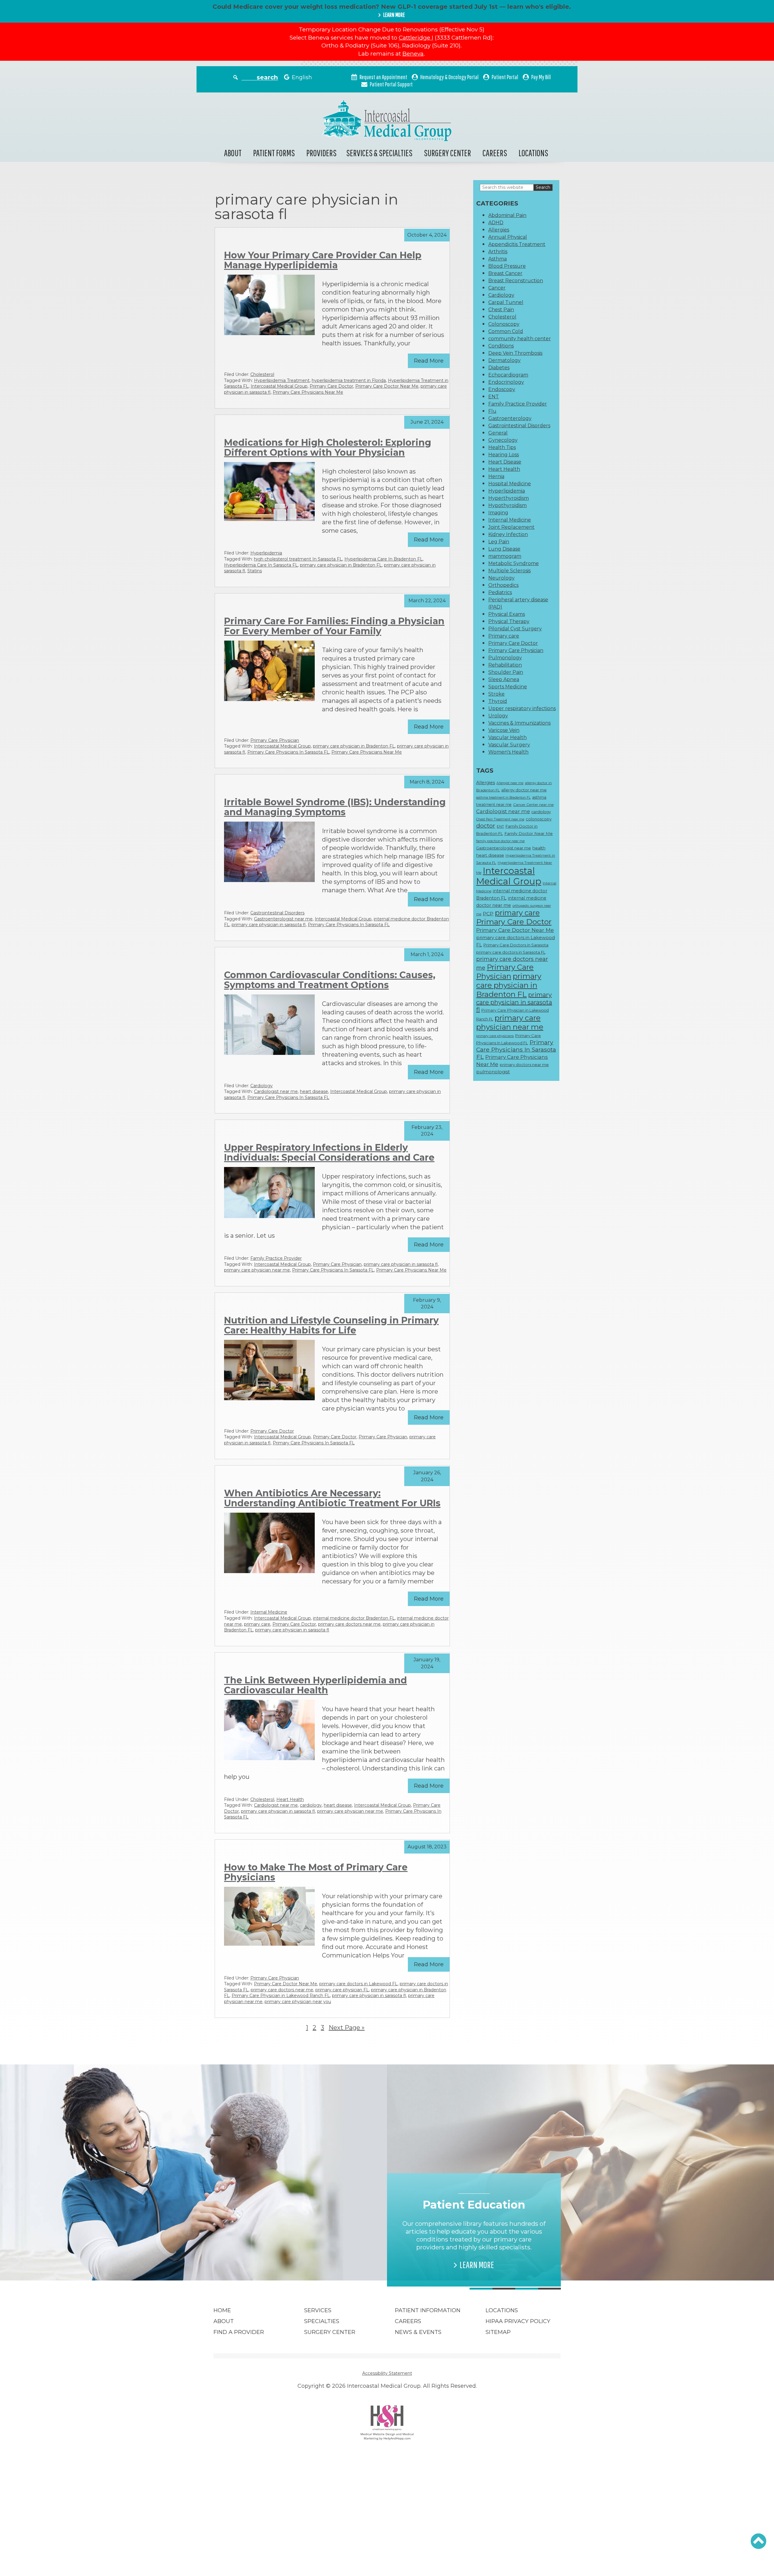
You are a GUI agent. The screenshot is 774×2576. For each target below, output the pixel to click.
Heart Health (290, 1799)
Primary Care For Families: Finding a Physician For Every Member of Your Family (334, 626)
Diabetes (499, 368)
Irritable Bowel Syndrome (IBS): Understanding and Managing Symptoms (335, 807)
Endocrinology (506, 382)
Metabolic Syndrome (514, 563)
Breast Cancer (505, 273)
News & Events (418, 2332)
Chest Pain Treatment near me (500, 819)
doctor (486, 826)
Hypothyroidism (507, 505)
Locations (533, 153)
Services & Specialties (379, 153)
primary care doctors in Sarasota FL (511, 952)
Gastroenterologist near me (283, 919)
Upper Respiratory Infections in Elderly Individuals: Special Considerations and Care (329, 1152)
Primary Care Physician (275, 740)
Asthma (498, 259)
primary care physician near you (298, 2002)
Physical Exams (507, 614)
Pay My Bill (541, 77)
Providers (321, 153)
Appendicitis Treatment (517, 244)
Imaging (498, 513)
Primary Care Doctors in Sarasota (516, 945)
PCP (488, 914)
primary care (257, 1624)
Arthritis (498, 252)
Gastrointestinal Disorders (277, 913)
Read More (429, 361)
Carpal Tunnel (506, 302)
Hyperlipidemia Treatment (282, 380)
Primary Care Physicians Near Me (308, 392)
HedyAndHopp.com (397, 2438)
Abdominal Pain (507, 215)
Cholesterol (262, 374)
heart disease (314, 1091)
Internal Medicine (269, 1612)
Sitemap (498, 2332)
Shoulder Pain (506, 672)
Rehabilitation (505, 665)
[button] (758, 2541)
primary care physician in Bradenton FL (341, 565)
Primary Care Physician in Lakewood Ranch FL (281, 1996)
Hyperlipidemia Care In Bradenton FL (384, 559)
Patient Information (428, 2310)
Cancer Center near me (533, 805)
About (233, 153)
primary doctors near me (524, 1065)
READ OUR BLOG (303, 2257)
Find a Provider (239, 2332)
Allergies (499, 230)
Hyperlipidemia (266, 553)
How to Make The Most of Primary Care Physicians (316, 1872)
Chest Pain (501, 310)
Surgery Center (447, 153)
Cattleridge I (416, 38)
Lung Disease (504, 549)
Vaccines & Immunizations (519, 723)
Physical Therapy (509, 621)
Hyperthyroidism (509, 498)
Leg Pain (499, 542)
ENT (494, 397)
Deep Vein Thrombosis (515, 353)
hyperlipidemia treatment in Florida (349, 380)
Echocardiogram (508, 375)
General (498, 433)
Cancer (497, 288)
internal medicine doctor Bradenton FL (354, 1618)
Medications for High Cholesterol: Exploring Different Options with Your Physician (328, 448)
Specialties (322, 2321)
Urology (498, 716)
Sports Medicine (508, 687)
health (539, 848)
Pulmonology (505, 658)
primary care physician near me (257, 1270)
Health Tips (502, 447)
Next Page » (347, 2028)
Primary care (504, 636)
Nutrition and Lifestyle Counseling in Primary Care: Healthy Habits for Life (331, 1325)
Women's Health (508, 752)
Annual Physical (508, 237)
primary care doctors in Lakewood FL (358, 1984)
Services (318, 2310)
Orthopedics (503, 585)
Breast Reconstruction (516, 281)
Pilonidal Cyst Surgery (515, 629)
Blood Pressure (507, 266)
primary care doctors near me (349, 1624)
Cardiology (262, 1086)
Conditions (501, 346)
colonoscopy (539, 819)
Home (222, 2310)
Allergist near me (510, 783)
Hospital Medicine (510, 484)
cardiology (311, 1805)
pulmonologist (493, 1072)
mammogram (505, 556)
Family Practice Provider (276, 1258)
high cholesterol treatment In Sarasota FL (298, 559)
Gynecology (503, 440)
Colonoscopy (504, 324)
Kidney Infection (508, 534)
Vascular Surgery (509, 745)
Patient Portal (505, 77)
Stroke (496, 694)
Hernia (496, 476)
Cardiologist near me (276, 1091)
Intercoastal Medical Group (279, 386)
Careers (495, 153)
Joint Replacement (511, 527)
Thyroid (498, 701)
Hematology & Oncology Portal (449, 77)
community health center (520, 339)
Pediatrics (500, 592)
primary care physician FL (342, 1990)
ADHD (496, 223)
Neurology (501, 578)
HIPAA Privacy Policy (518, 2321)
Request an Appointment (383, 77)
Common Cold (506, 331)
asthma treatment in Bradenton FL (503, 798)
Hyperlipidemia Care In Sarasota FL (261, 565)
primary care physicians (495, 1036)
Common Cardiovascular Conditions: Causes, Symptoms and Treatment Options (330, 980)
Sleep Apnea (504, 679)
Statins (255, 571)
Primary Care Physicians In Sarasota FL (288, 752)
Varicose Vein (504, 730)
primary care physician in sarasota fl (269, 925)
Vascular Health (507, 737)
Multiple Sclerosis (509, 571)
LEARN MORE (394, 15)
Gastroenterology (510, 418)
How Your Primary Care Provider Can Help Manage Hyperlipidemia (323, 260)
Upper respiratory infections (522, 708)
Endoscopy (502, 389)
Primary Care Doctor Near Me (387, 386)
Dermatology (504, 360)
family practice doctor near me (500, 841)
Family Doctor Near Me (528, 833)
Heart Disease (505, 462)
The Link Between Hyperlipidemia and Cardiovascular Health (315, 1685)
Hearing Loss (504, 455)
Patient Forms (274, 153)
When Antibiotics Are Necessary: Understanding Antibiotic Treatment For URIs (332, 1498)
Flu (492, 411)
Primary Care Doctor (331, 386)
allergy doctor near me (524, 790)
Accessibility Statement (387, 2373)
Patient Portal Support (391, 84)
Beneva (413, 54)
